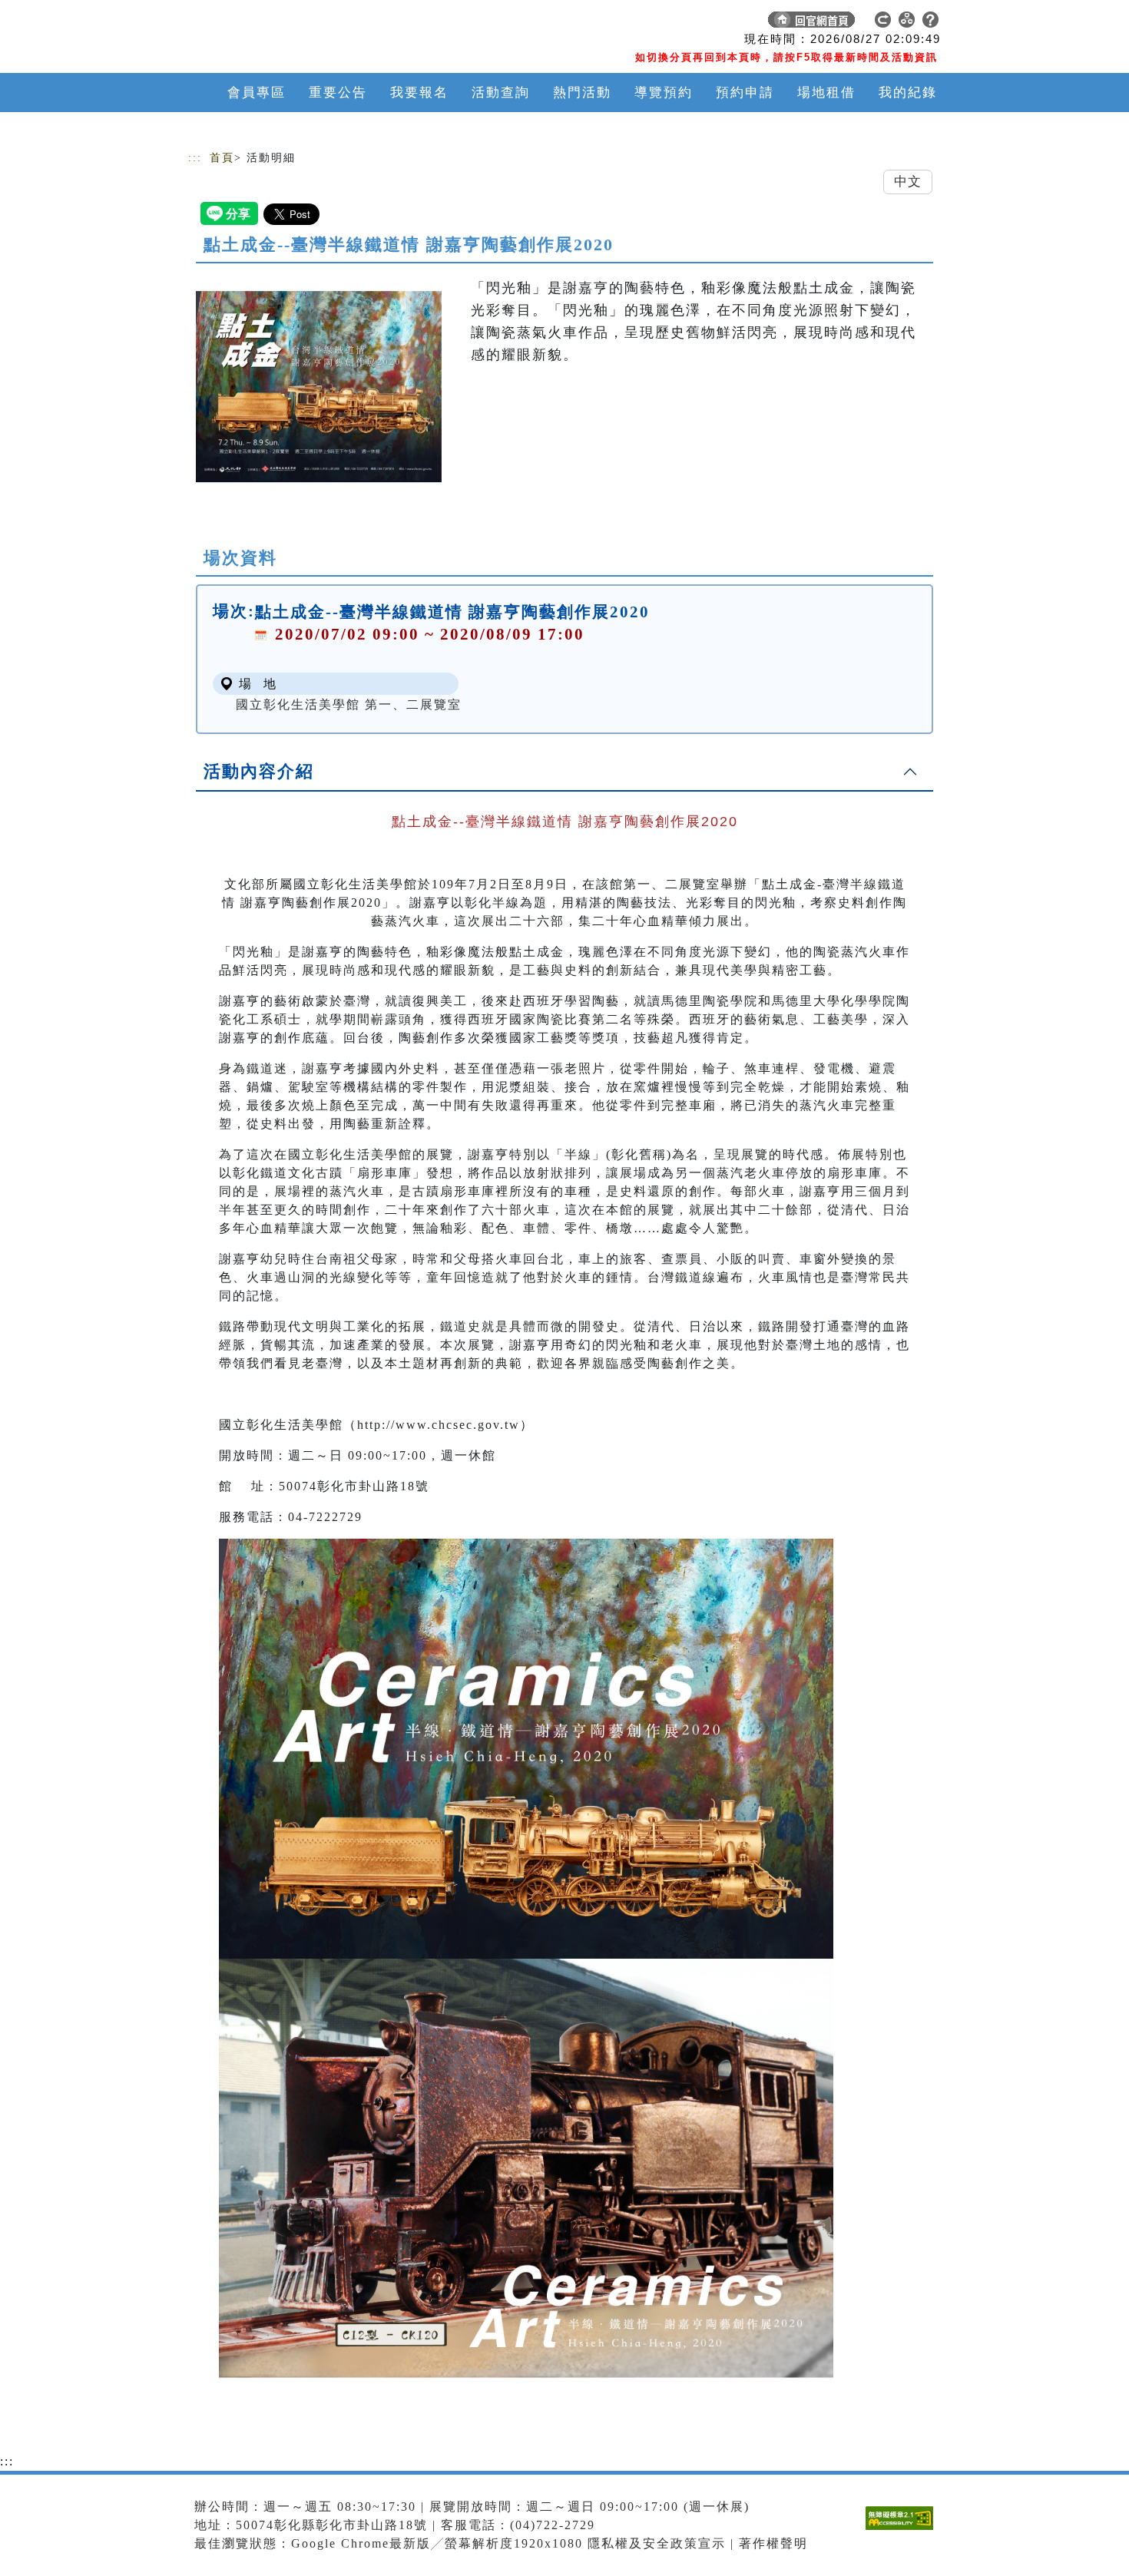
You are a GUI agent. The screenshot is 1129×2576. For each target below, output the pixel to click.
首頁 (222, 158)
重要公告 (338, 93)
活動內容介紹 (259, 771)
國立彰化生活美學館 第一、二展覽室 (349, 704)
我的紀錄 (908, 93)
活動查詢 (501, 93)
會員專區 (257, 93)
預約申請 (745, 93)
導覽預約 (664, 93)
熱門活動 (582, 93)
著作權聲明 (773, 2543)
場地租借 (826, 93)
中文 (908, 182)
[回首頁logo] (296, 23)
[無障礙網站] (903, 2530)
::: (195, 158)
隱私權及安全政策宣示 (657, 2543)
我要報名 (419, 93)
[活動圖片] (319, 386)
